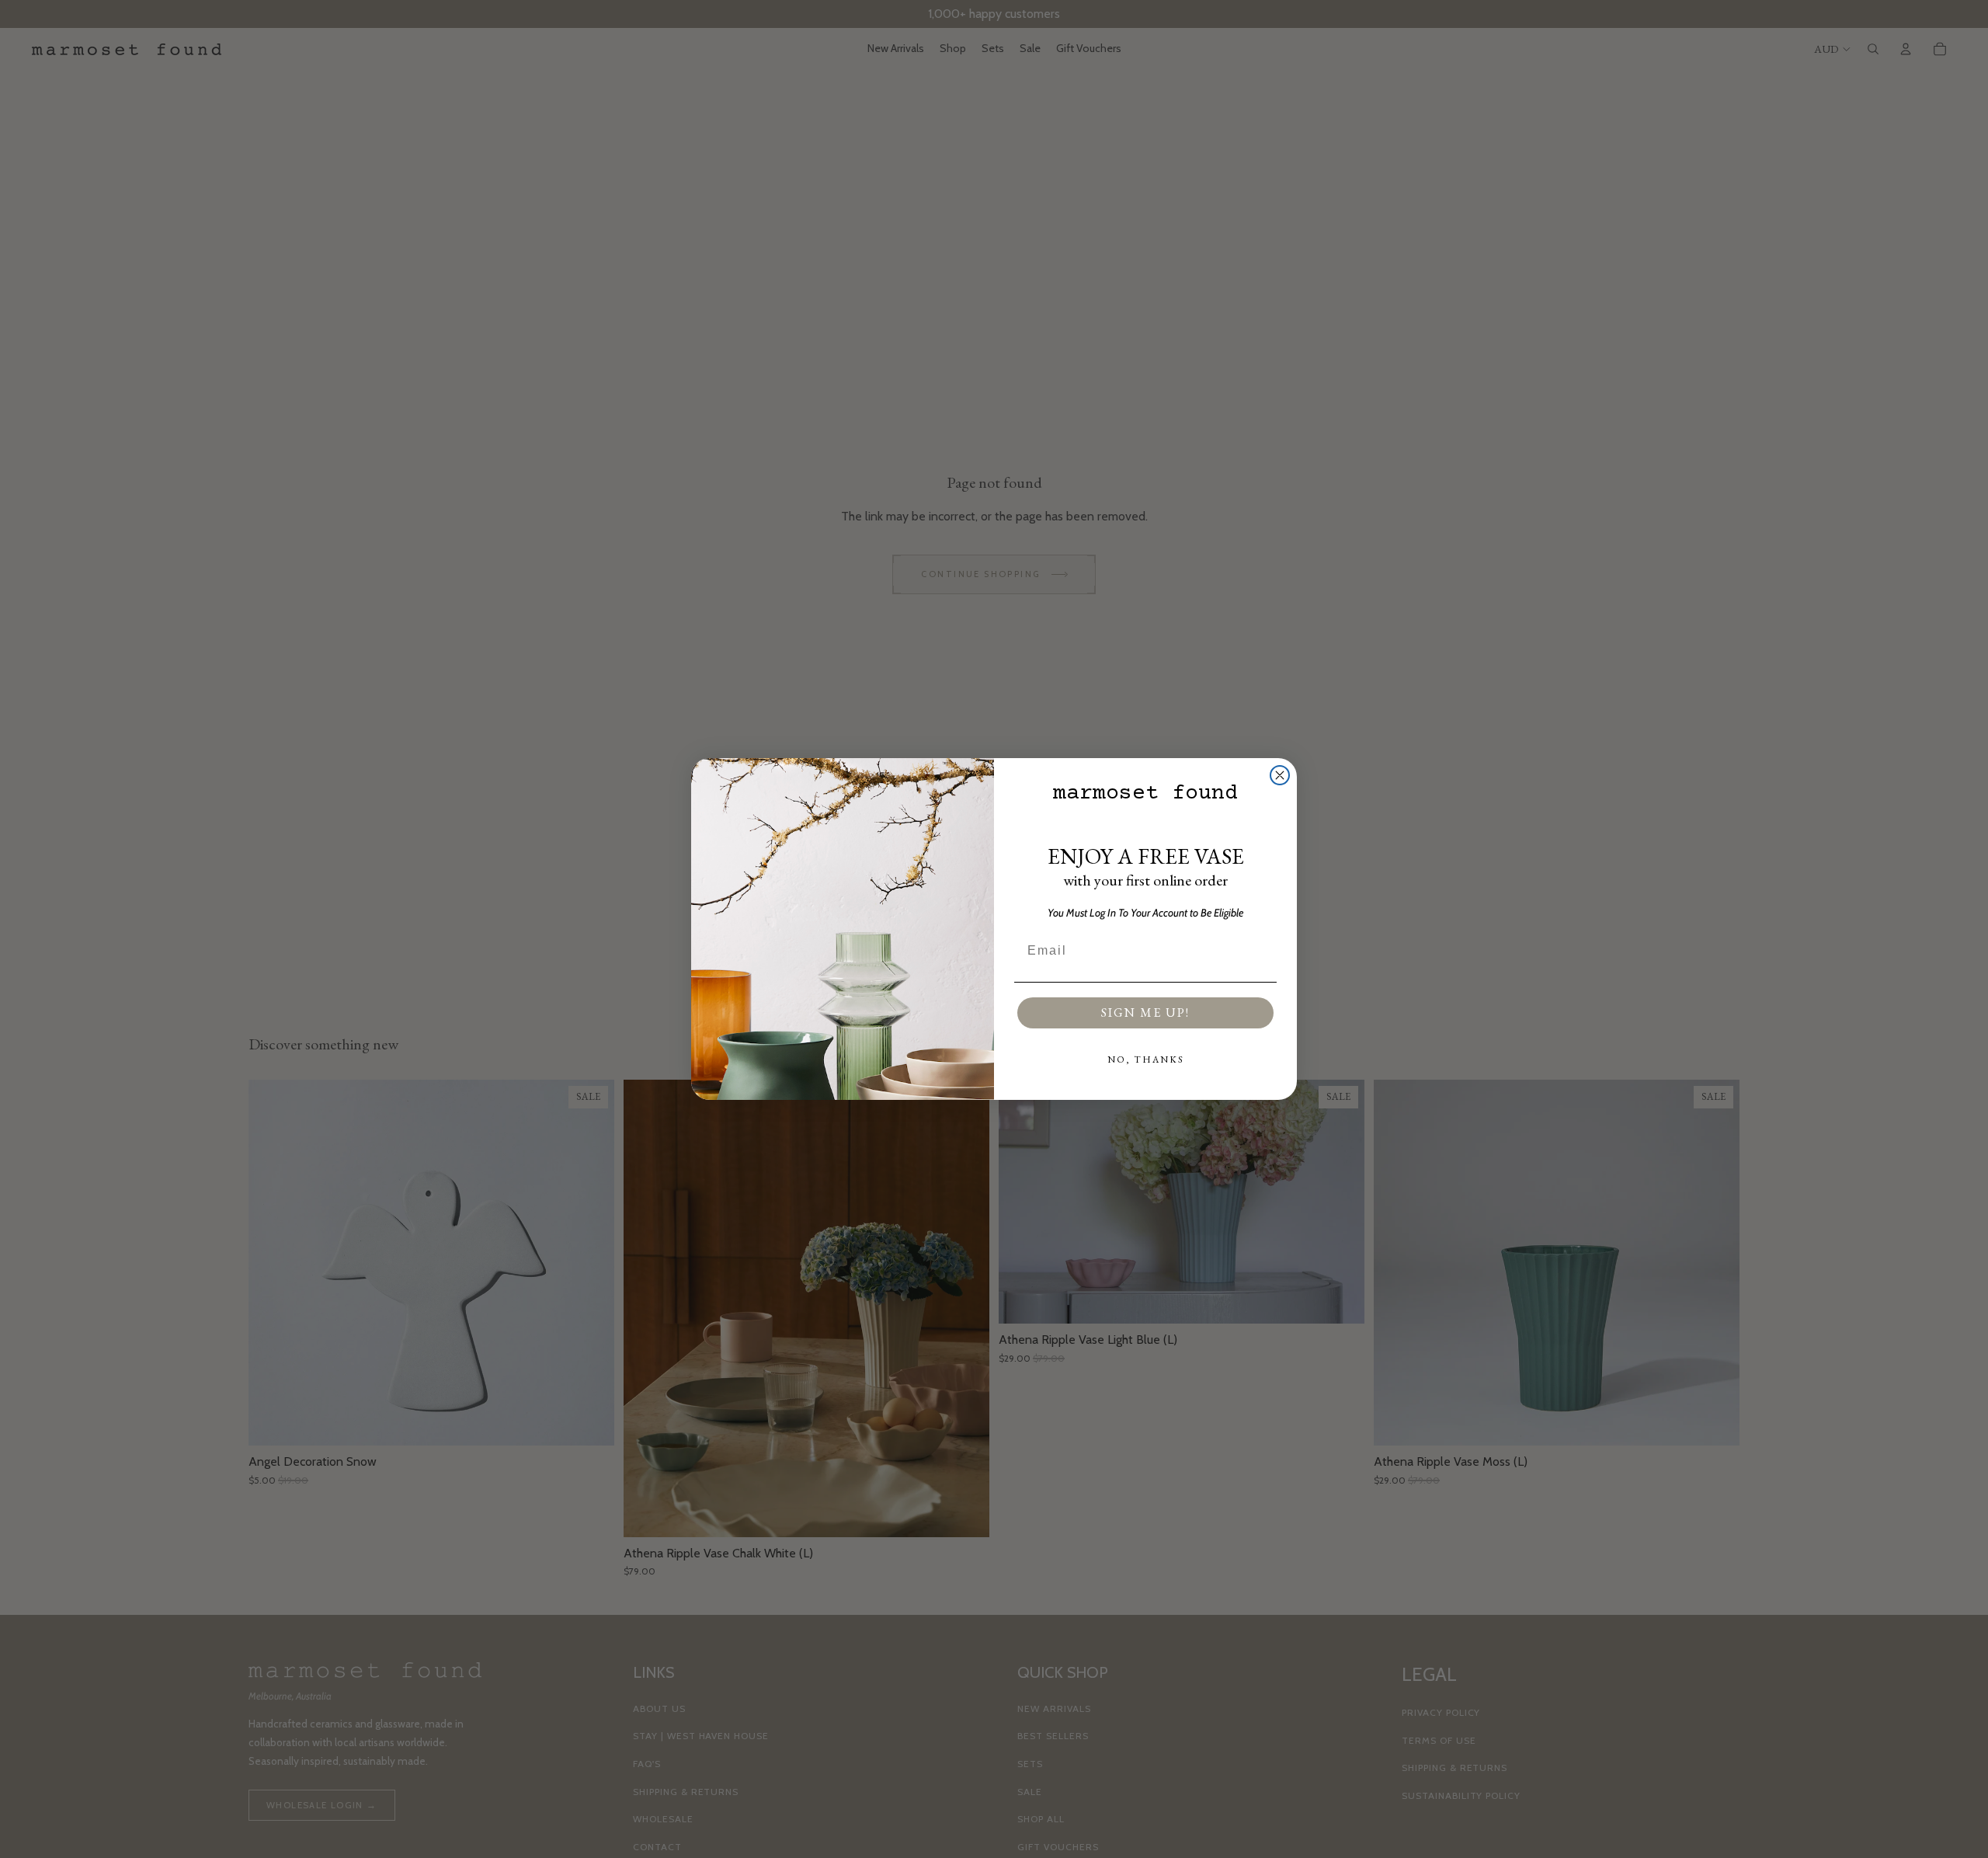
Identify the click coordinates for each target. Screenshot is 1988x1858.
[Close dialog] (1280, 775)
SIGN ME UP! (1145, 1013)
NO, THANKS (1146, 1059)
